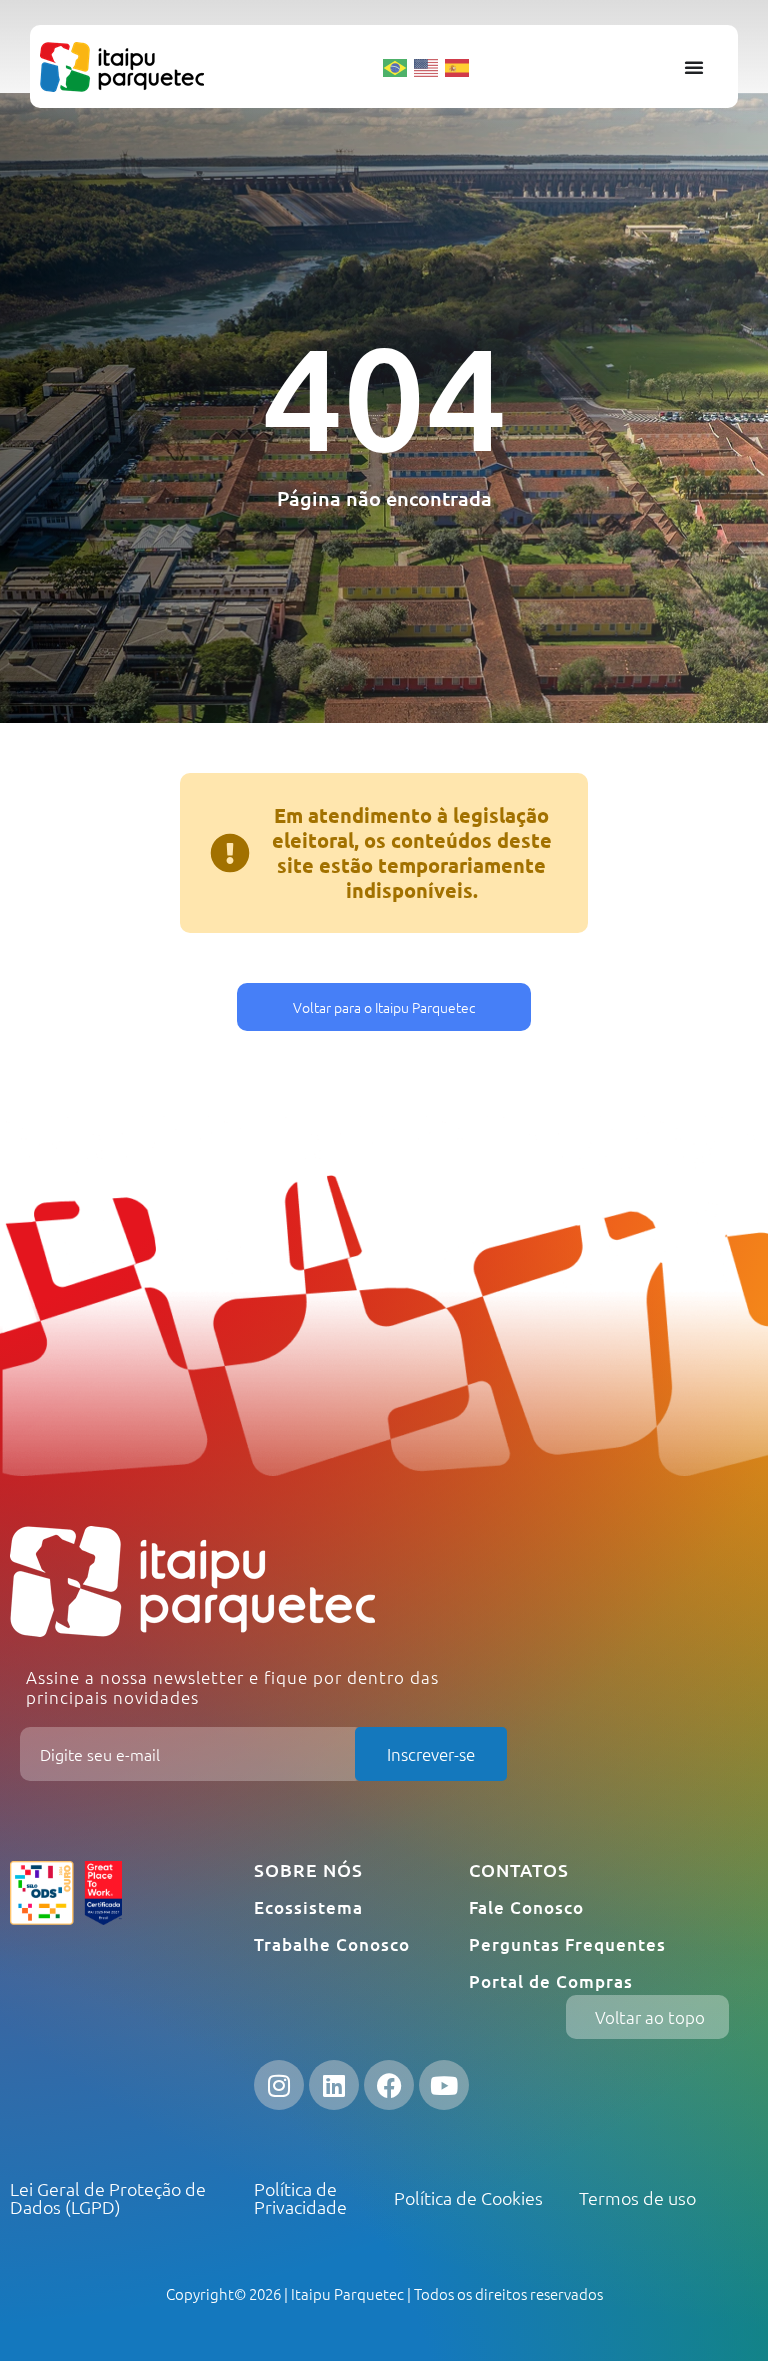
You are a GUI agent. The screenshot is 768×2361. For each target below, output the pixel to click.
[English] (427, 66)
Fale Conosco (526, 1907)
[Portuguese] (396, 66)
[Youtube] (444, 2085)
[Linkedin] (334, 2085)
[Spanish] (458, 66)
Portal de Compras (551, 1981)
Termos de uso (637, 2197)
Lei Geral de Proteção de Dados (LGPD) (108, 2197)
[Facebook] (389, 2085)
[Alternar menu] (694, 67)
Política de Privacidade (300, 2197)
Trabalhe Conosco (332, 1944)
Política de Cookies (468, 2197)
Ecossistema (308, 1907)
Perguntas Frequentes (567, 1944)
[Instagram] (279, 2085)
